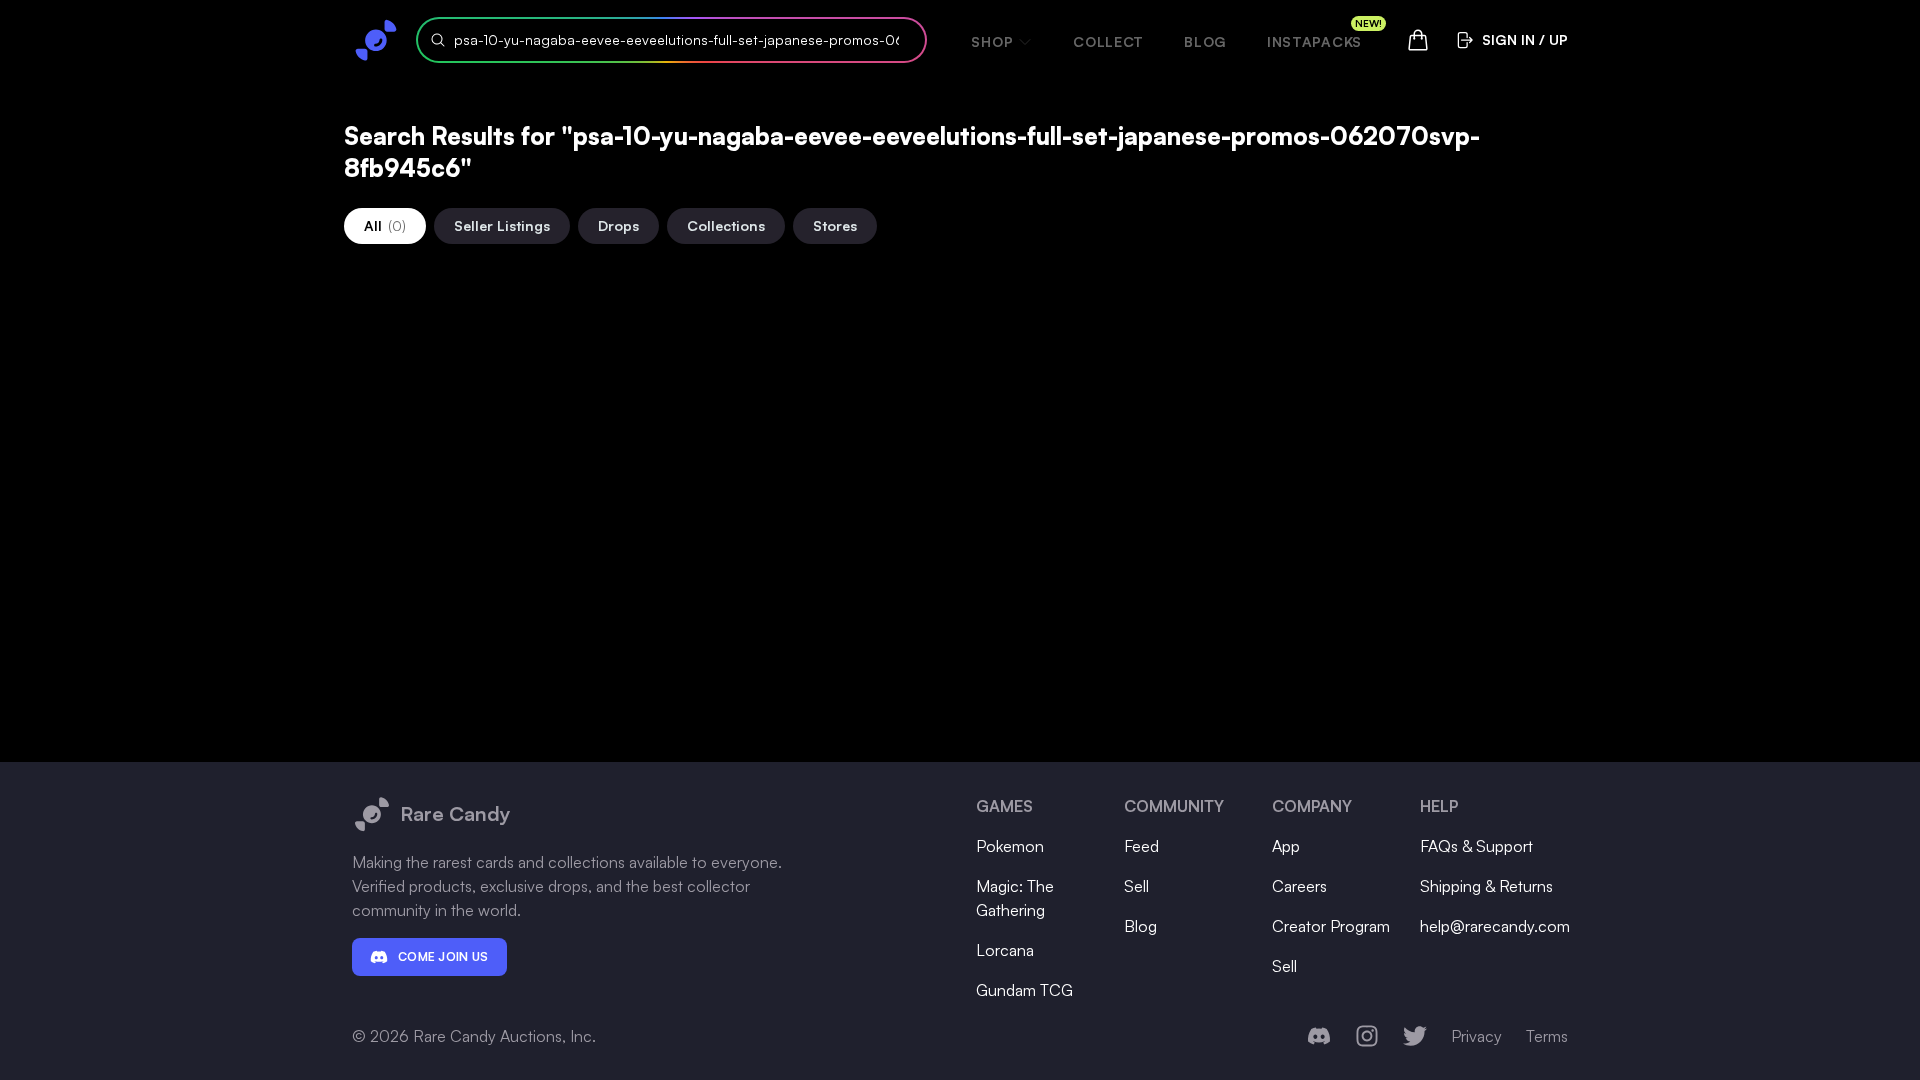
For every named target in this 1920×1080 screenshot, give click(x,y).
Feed (1141, 846)
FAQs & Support (1476, 846)
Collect (1108, 41)
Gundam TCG (1024, 990)
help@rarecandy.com (1495, 926)
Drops (618, 225)
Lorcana (1005, 950)
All (385, 225)
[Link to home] (376, 40)
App (1286, 846)
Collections (726, 225)
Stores (835, 225)
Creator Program (1331, 926)
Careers (1299, 886)
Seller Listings (502, 225)
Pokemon (1010, 846)
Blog (1205, 41)
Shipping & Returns (1486, 886)
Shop (992, 41)
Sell (1136, 886)
